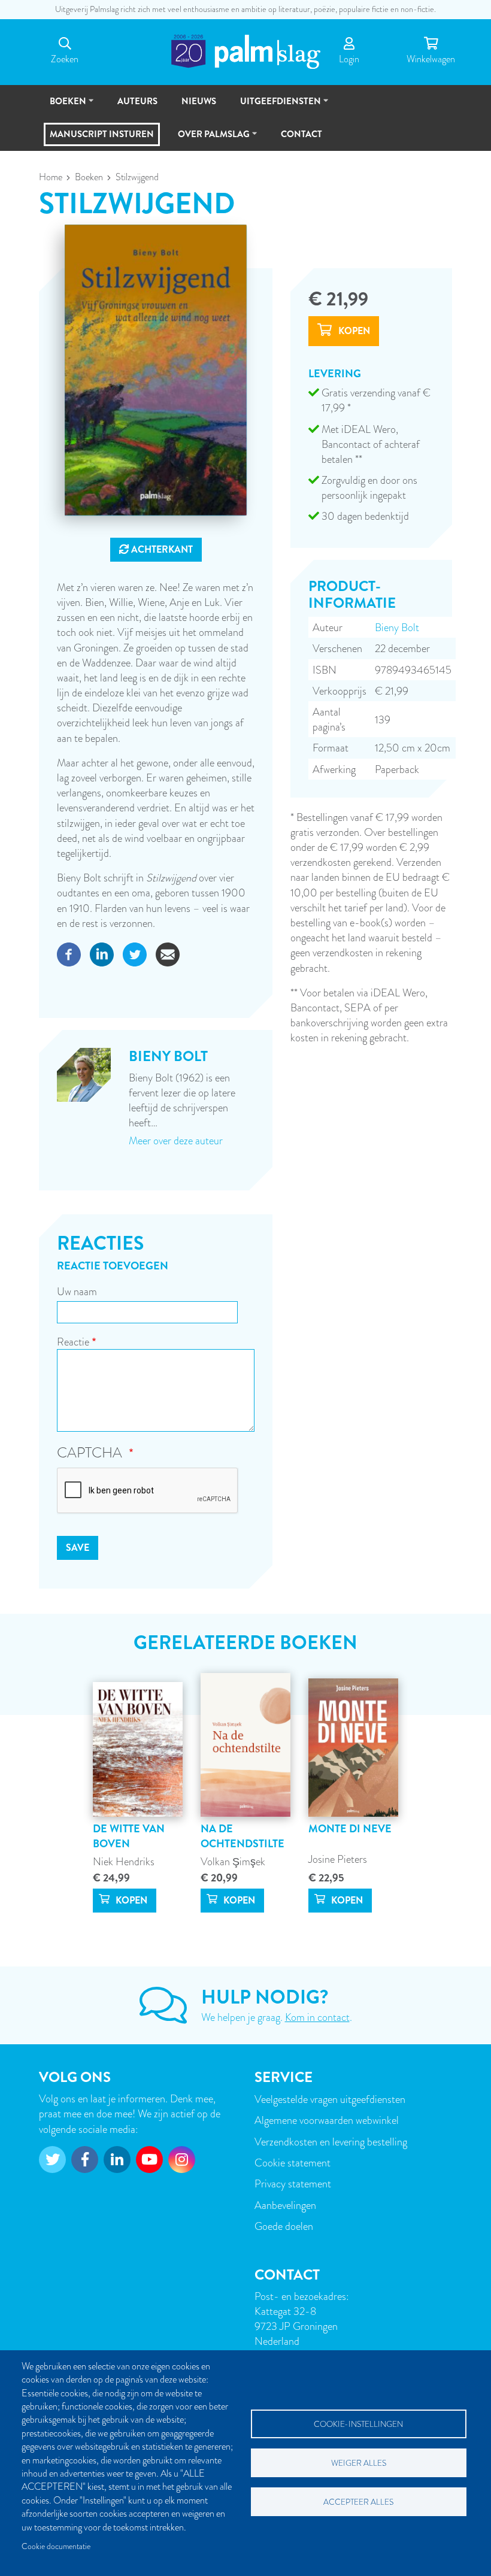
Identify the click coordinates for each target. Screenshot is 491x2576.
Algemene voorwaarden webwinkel (327, 2120)
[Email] (168, 952)
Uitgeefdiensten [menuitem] (275, 106)
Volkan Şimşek (233, 1861)
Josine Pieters (338, 1859)
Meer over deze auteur (176, 1140)
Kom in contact (317, 2017)
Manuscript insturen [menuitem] (102, 134)
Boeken (89, 177)
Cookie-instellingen (358, 2424)
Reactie (73, 1342)
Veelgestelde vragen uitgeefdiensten (330, 2099)
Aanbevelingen (285, 2205)
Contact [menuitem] (301, 134)
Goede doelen (284, 2226)
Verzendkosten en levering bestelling (331, 2142)
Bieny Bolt (397, 627)
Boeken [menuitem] (63, 106)
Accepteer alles (358, 2502)
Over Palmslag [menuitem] (208, 139)
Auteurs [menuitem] (137, 101)
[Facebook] (69, 952)
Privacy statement (293, 2183)
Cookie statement (293, 2163)
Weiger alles (359, 2463)
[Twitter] (135, 952)
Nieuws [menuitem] (199, 101)
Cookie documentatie (56, 2546)
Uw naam (77, 1291)
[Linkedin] (102, 952)
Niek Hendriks (124, 1861)
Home (51, 177)
